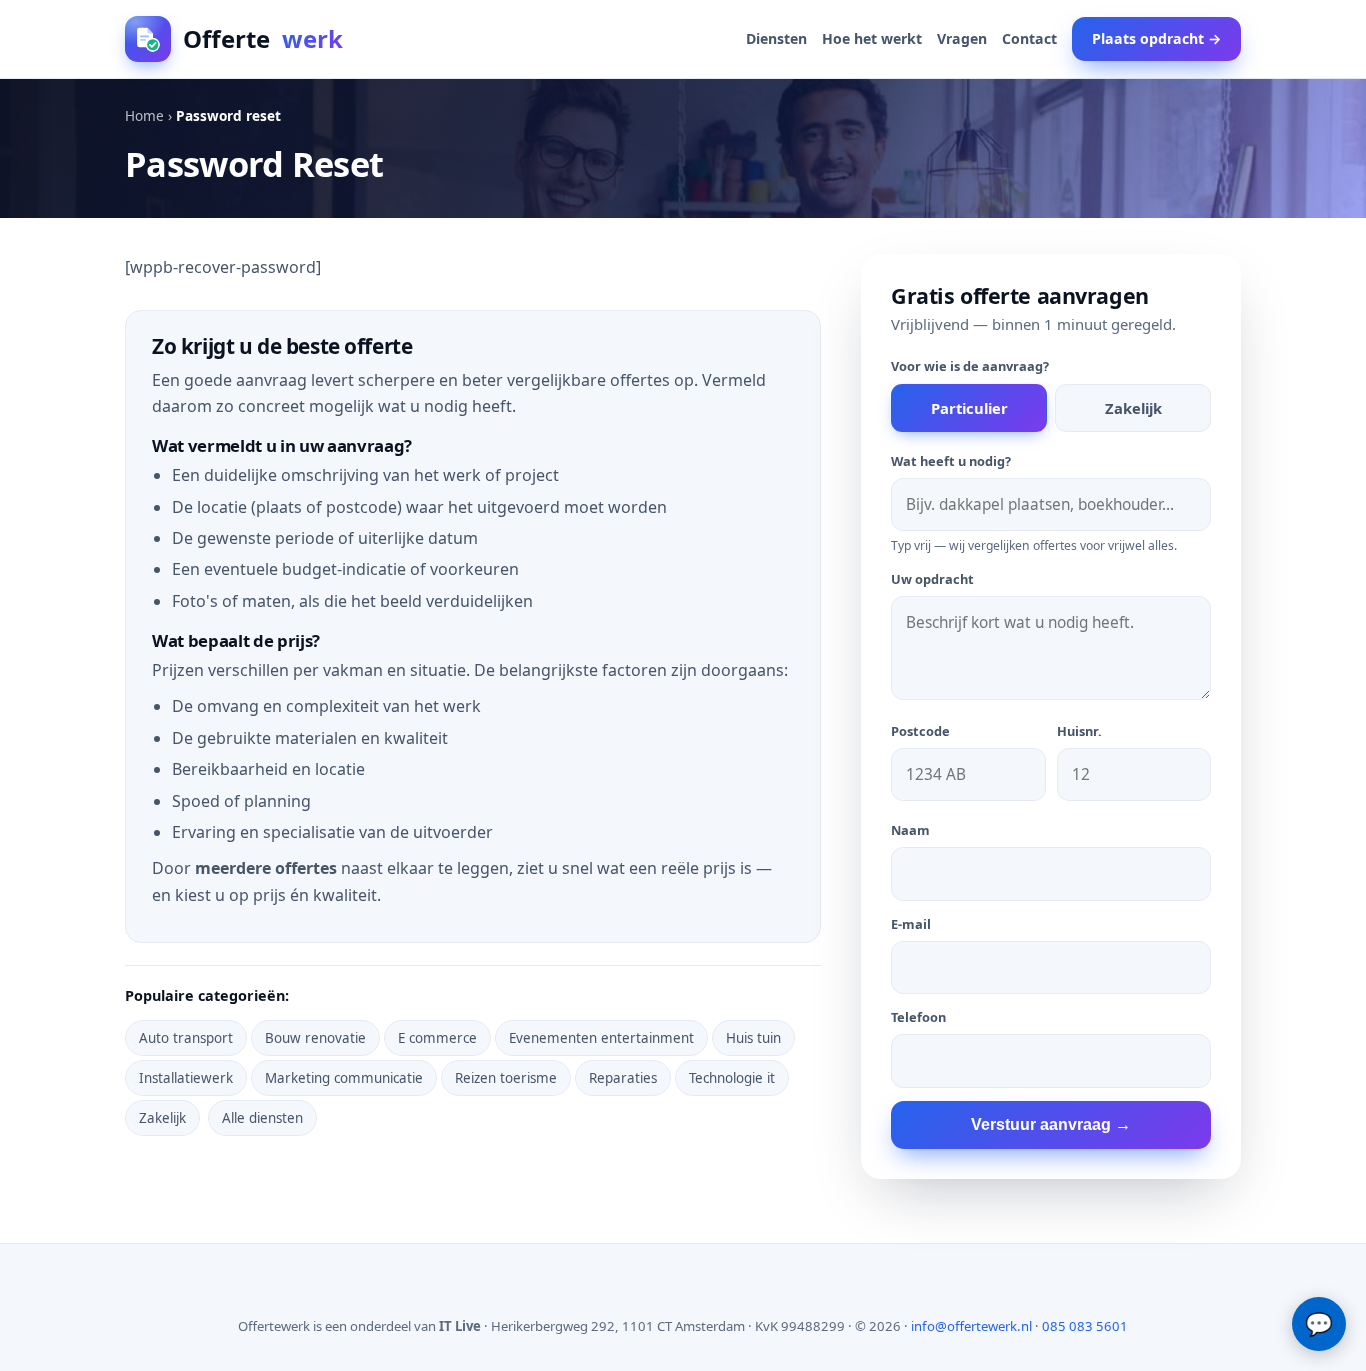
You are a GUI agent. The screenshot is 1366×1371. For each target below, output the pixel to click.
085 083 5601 (1085, 1326)
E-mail (911, 924)
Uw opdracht (932, 579)
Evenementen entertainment (601, 1038)
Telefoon (918, 1017)
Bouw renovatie (315, 1038)
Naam (910, 830)
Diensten (776, 38)
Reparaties (623, 1078)
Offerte (263, 38)
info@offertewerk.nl (971, 1326)
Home (144, 115)
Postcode (920, 731)
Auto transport (186, 1038)
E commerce (437, 1038)
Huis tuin (753, 1038)
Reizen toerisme (506, 1078)
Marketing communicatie (344, 1078)
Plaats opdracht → (1156, 38)
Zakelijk (162, 1118)
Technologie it (732, 1078)
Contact (1029, 38)
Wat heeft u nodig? (951, 461)
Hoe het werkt (872, 38)
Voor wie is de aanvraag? (970, 366)
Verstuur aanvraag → (1051, 1124)
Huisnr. (1079, 731)
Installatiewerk (186, 1078)
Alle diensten (262, 1118)
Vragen (962, 38)
